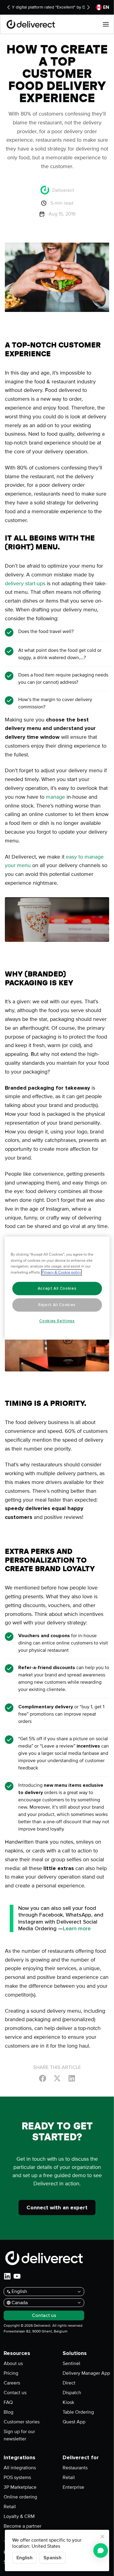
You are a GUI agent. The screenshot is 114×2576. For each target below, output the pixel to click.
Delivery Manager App (86, 2373)
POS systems (17, 2477)
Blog (9, 2412)
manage (56, 797)
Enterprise (73, 2487)
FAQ (8, 2402)
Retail (10, 2507)
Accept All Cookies (57, 1288)
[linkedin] (7, 2276)
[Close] (102, 2536)
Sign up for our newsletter (19, 2435)
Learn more (77, 1928)
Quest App (74, 2422)
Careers (12, 2383)
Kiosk (68, 2402)
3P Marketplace (20, 2487)
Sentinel (71, 2363)
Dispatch (72, 2393)
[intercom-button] (101, 2550)
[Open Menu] (106, 24)
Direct (69, 2383)
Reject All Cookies (57, 1305)
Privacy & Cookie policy (61, 1272)
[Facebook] (43, 2078)
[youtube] (17, 2276)
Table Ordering (78, 2412)
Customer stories (22, 2422)
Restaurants (75, 2468)
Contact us (15, 2393)
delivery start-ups (25, 583)
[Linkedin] (72, 2078)
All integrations (20, 2468)
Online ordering (20, 2497)
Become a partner (22, 2526)
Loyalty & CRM (19, 2516)
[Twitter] (57, 2078)
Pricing (11, 2373)
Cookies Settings (57, 1321)
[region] (57, 1288)
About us (13, 2363)
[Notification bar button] (9, 7)
